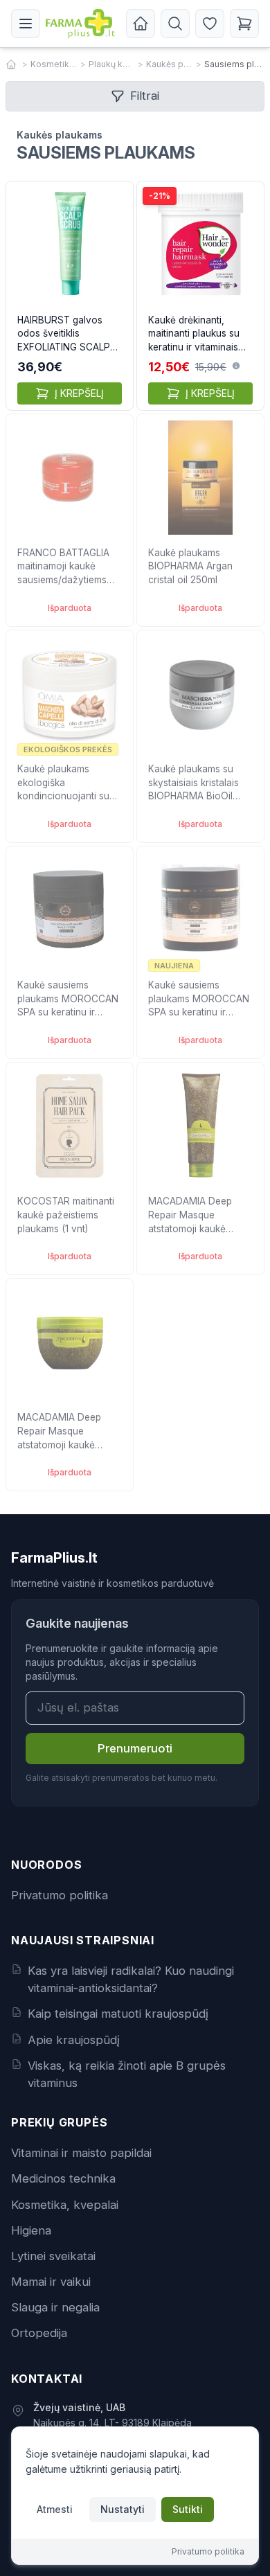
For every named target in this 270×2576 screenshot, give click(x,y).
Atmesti (55, 2509)
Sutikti (188, 2509)
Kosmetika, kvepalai (54, 64)
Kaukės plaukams (170, 64)
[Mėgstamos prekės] (210, 24)
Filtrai (145, 96)
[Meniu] (26, 24)
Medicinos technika (63, 2178)
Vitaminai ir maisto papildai (81, 2153)
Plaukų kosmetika (112, 64)
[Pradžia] (141, 24)
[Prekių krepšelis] (244, 24)
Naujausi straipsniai (83, 1940)
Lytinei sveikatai (53, 2256)
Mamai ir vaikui (51, 2282)
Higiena (31, 2230)
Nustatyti (123, 2509)
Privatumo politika (60, 1895)
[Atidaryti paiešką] (175, 24)
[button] (236, 366)
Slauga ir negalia (55, 2307)
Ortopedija (39, 2333)
